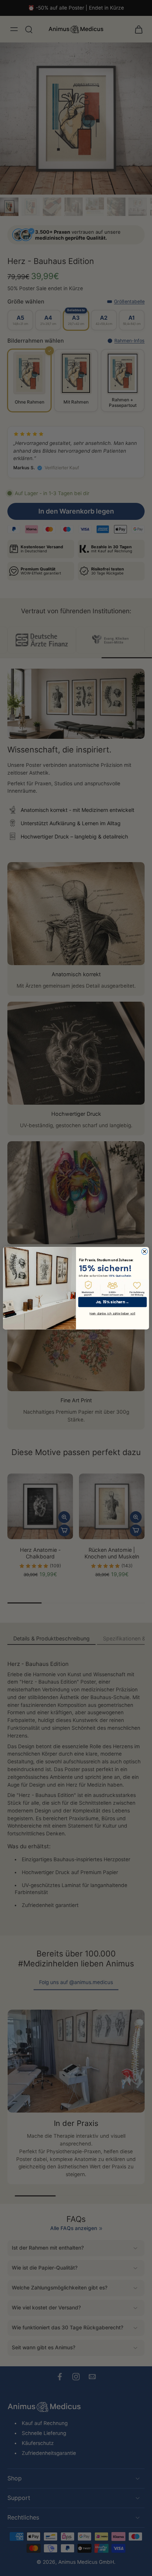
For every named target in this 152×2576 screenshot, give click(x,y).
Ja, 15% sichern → (112, 1302)
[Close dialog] (145, 1251)
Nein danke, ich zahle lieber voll (112, 1313)
